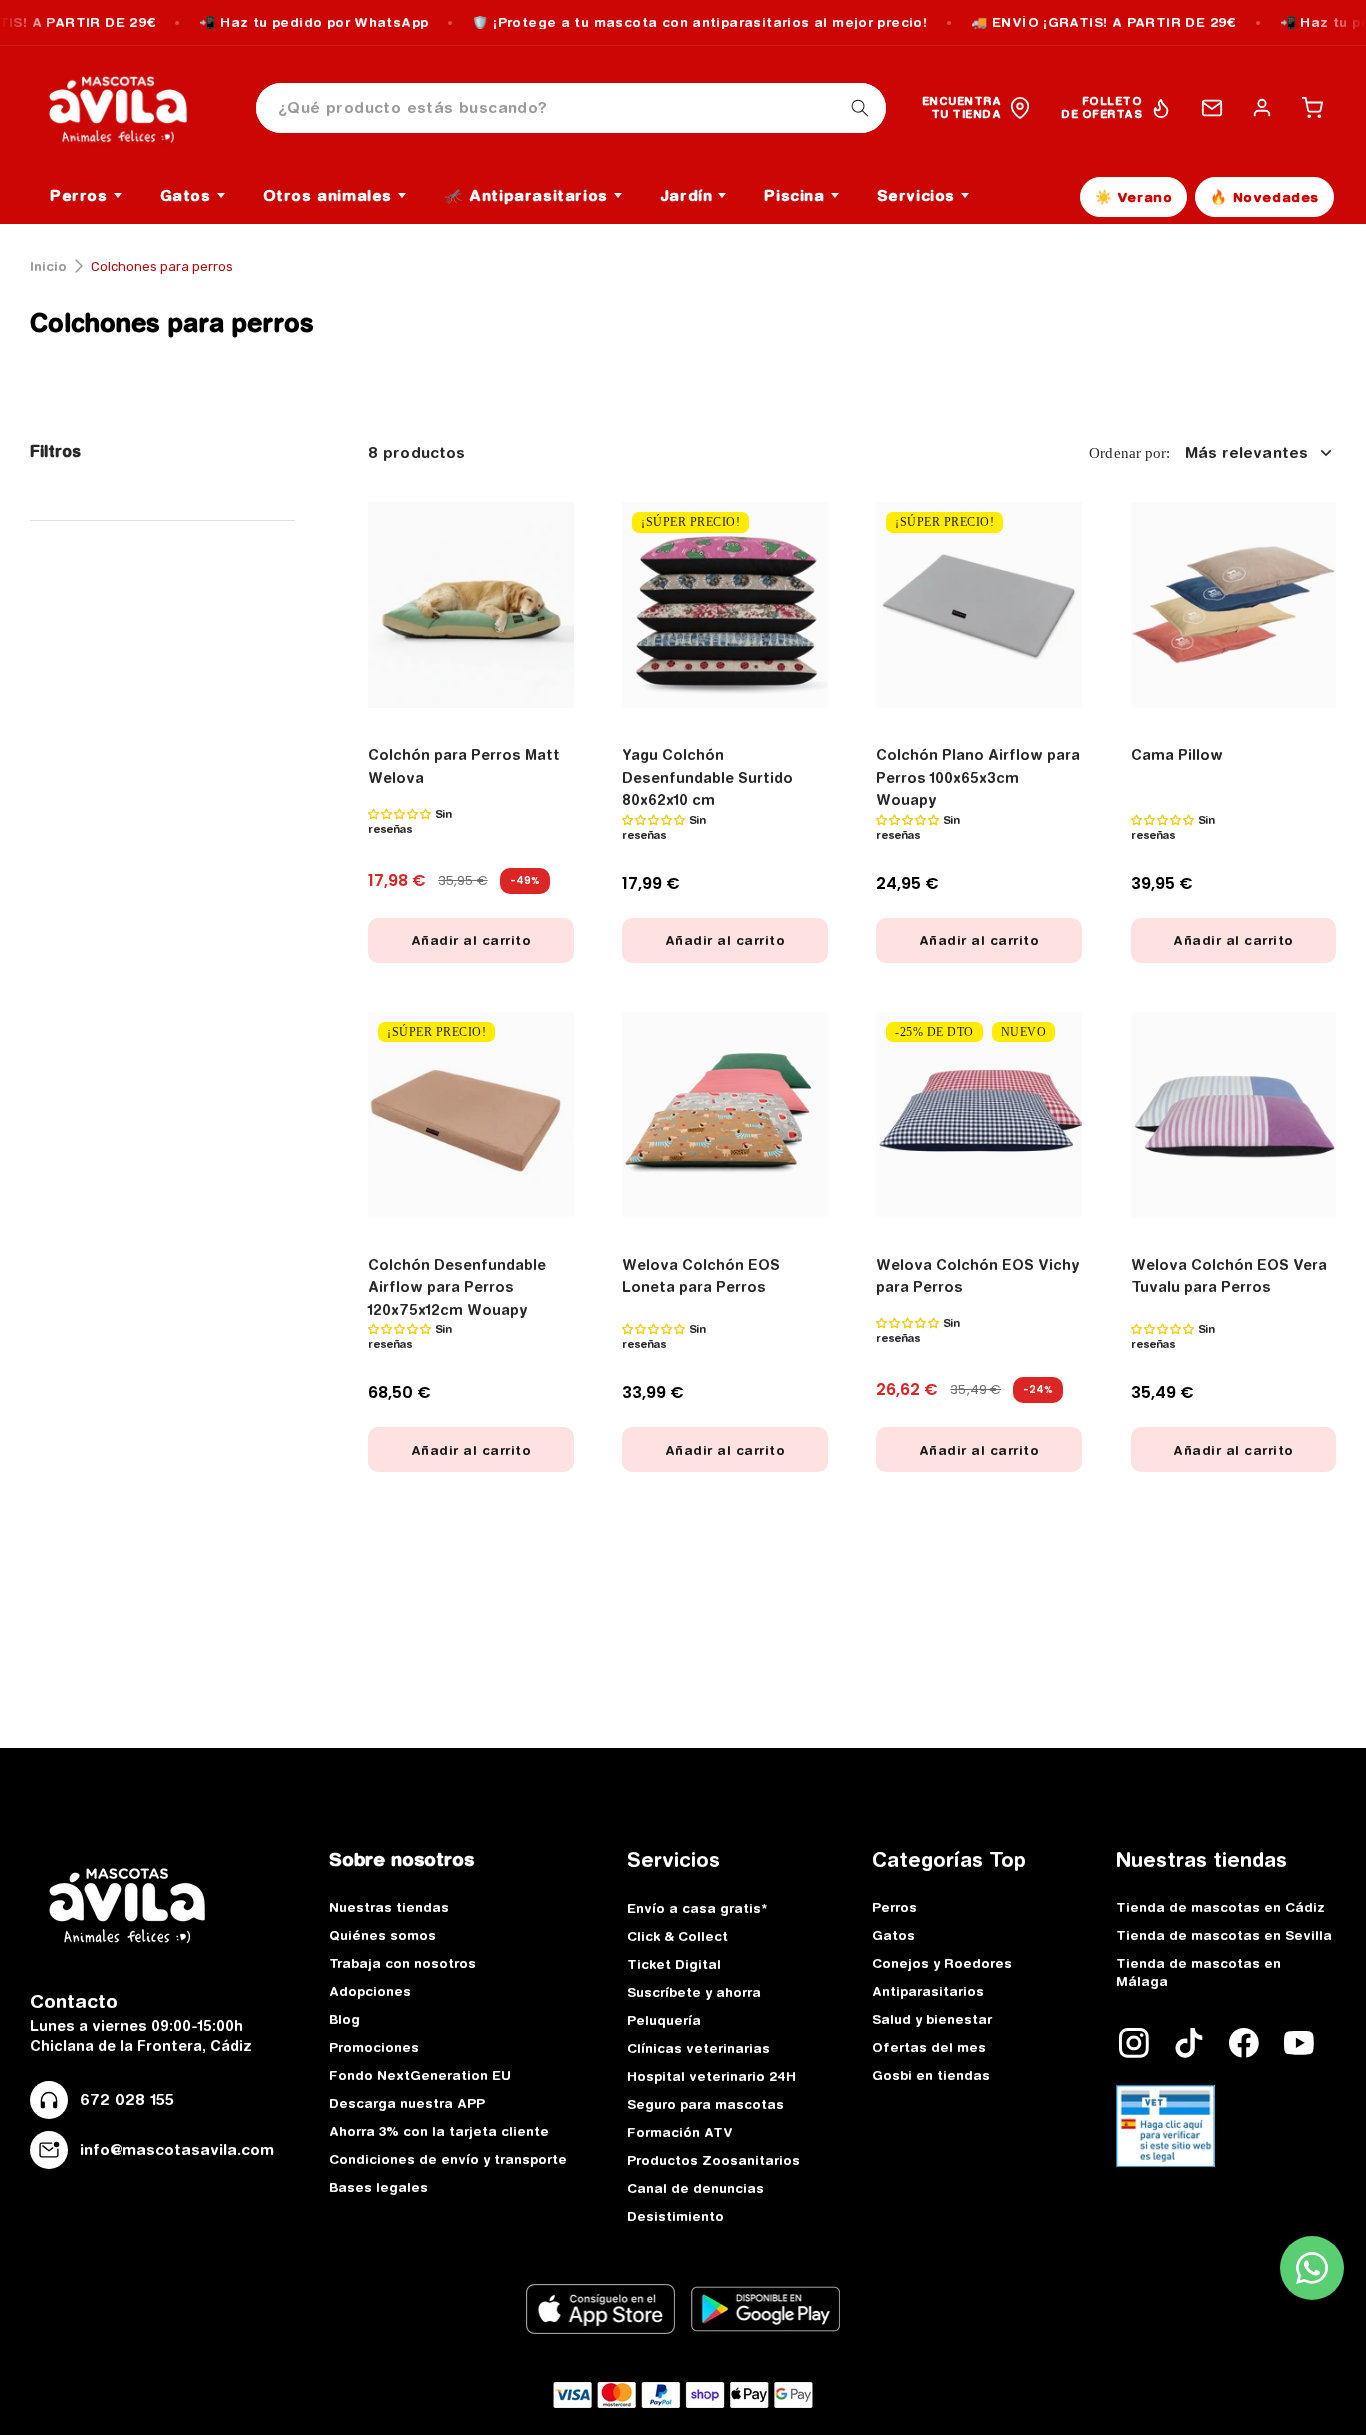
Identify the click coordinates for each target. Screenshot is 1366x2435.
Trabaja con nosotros (402, 1963)
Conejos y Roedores (942, 1963)
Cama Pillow (1177, 755)
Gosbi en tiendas (931, 2075)
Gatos (893, 1935)
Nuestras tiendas (389, 1907)
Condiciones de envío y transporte (448, 2159)
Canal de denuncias (695, 2188)
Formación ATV (680, 2132)
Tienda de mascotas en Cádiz (1220, 1907)
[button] (1312, 108)
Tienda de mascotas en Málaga (1198, 1972)
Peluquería (664, 2020)
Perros (894, 1907)
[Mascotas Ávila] (132, 108)
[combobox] (571, 108)
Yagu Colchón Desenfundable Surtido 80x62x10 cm (707, 777)
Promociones (374, 2047)
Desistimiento (675, 2216)
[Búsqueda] (860, 108)
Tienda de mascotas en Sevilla (1224, 1935)
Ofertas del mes (929, 2047)
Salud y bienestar (932, 2019)
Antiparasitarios (928, 1991)
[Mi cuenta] (1262, 108)
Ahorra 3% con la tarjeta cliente (439, 2131)
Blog (344, 2019)
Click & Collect (677, 1936)
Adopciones (370, 1991)
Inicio (48, 266)
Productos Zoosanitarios (713, 2160)
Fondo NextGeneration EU (420, 2075)
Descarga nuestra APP (407, 2103)
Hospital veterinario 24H (711, 2076)
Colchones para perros (172, 322)
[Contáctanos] (1212, 108)
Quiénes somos (382, 1935)
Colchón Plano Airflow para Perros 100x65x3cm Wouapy (978, 777)
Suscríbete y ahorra (694, 1992)
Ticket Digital (674, 1964)
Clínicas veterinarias (698, 2048)
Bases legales (378, 2187)
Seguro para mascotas (705, 2104)
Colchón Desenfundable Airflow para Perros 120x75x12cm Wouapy (457, 1287)
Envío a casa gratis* (697, 1908)
